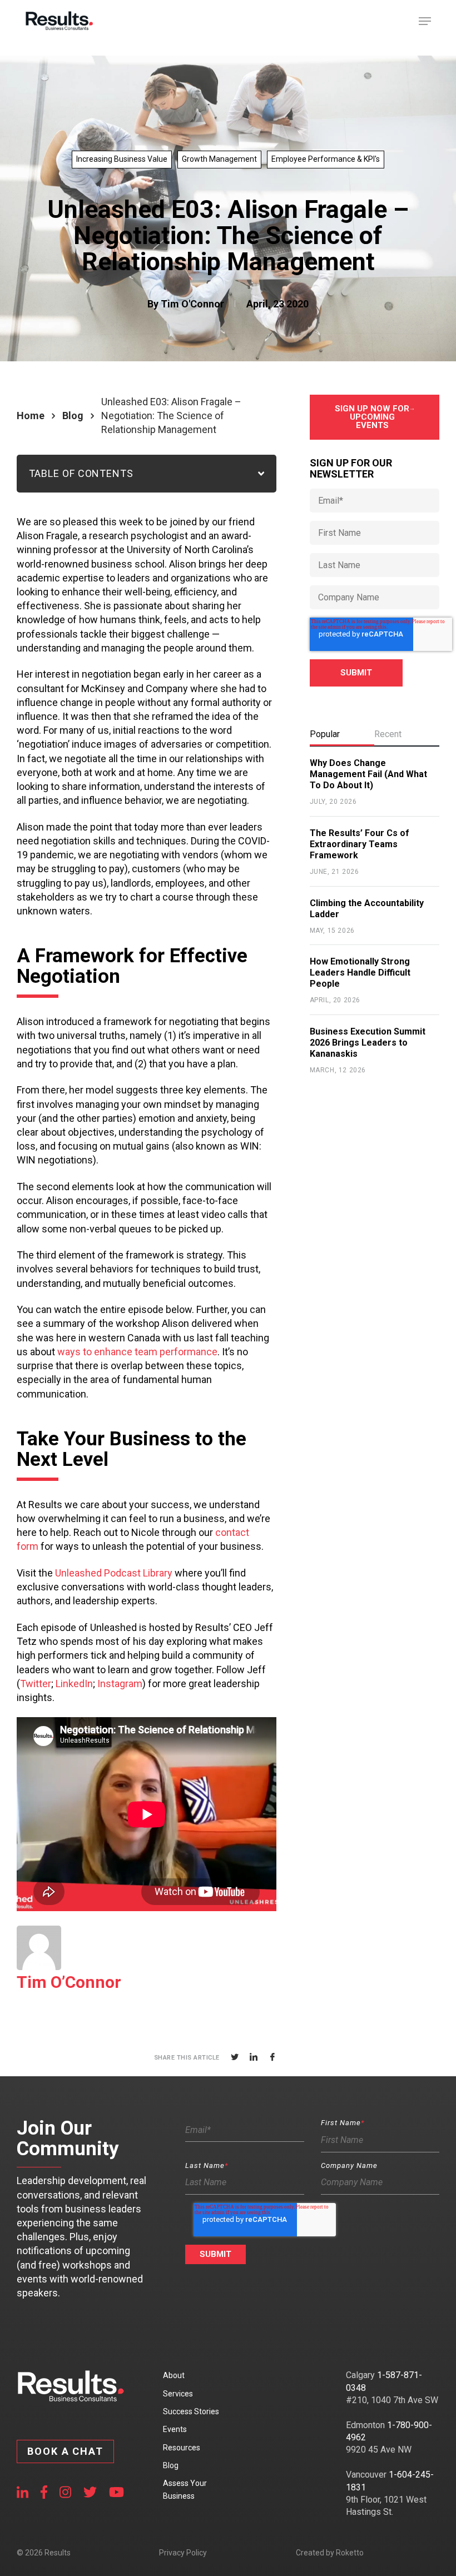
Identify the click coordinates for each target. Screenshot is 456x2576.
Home (31, 416)
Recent (388, 734)
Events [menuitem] (175, 2429)
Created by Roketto (330, 2553)
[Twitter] (235, 2057)
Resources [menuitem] (182, 2448)
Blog (73, 416)
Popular (325, 734)
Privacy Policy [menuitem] (183, 2553)
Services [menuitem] (178, 2394)
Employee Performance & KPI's (326, 159)
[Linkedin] (254, 2057)
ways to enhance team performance (137, 1352)
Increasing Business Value (122, 159)
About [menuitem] (174, 2375)
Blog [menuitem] (171, 2465)
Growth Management (219, 159)
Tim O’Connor (69, 1982)
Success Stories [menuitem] (191, 2411)
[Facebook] (272, 2057)
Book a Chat (65, 2451)
